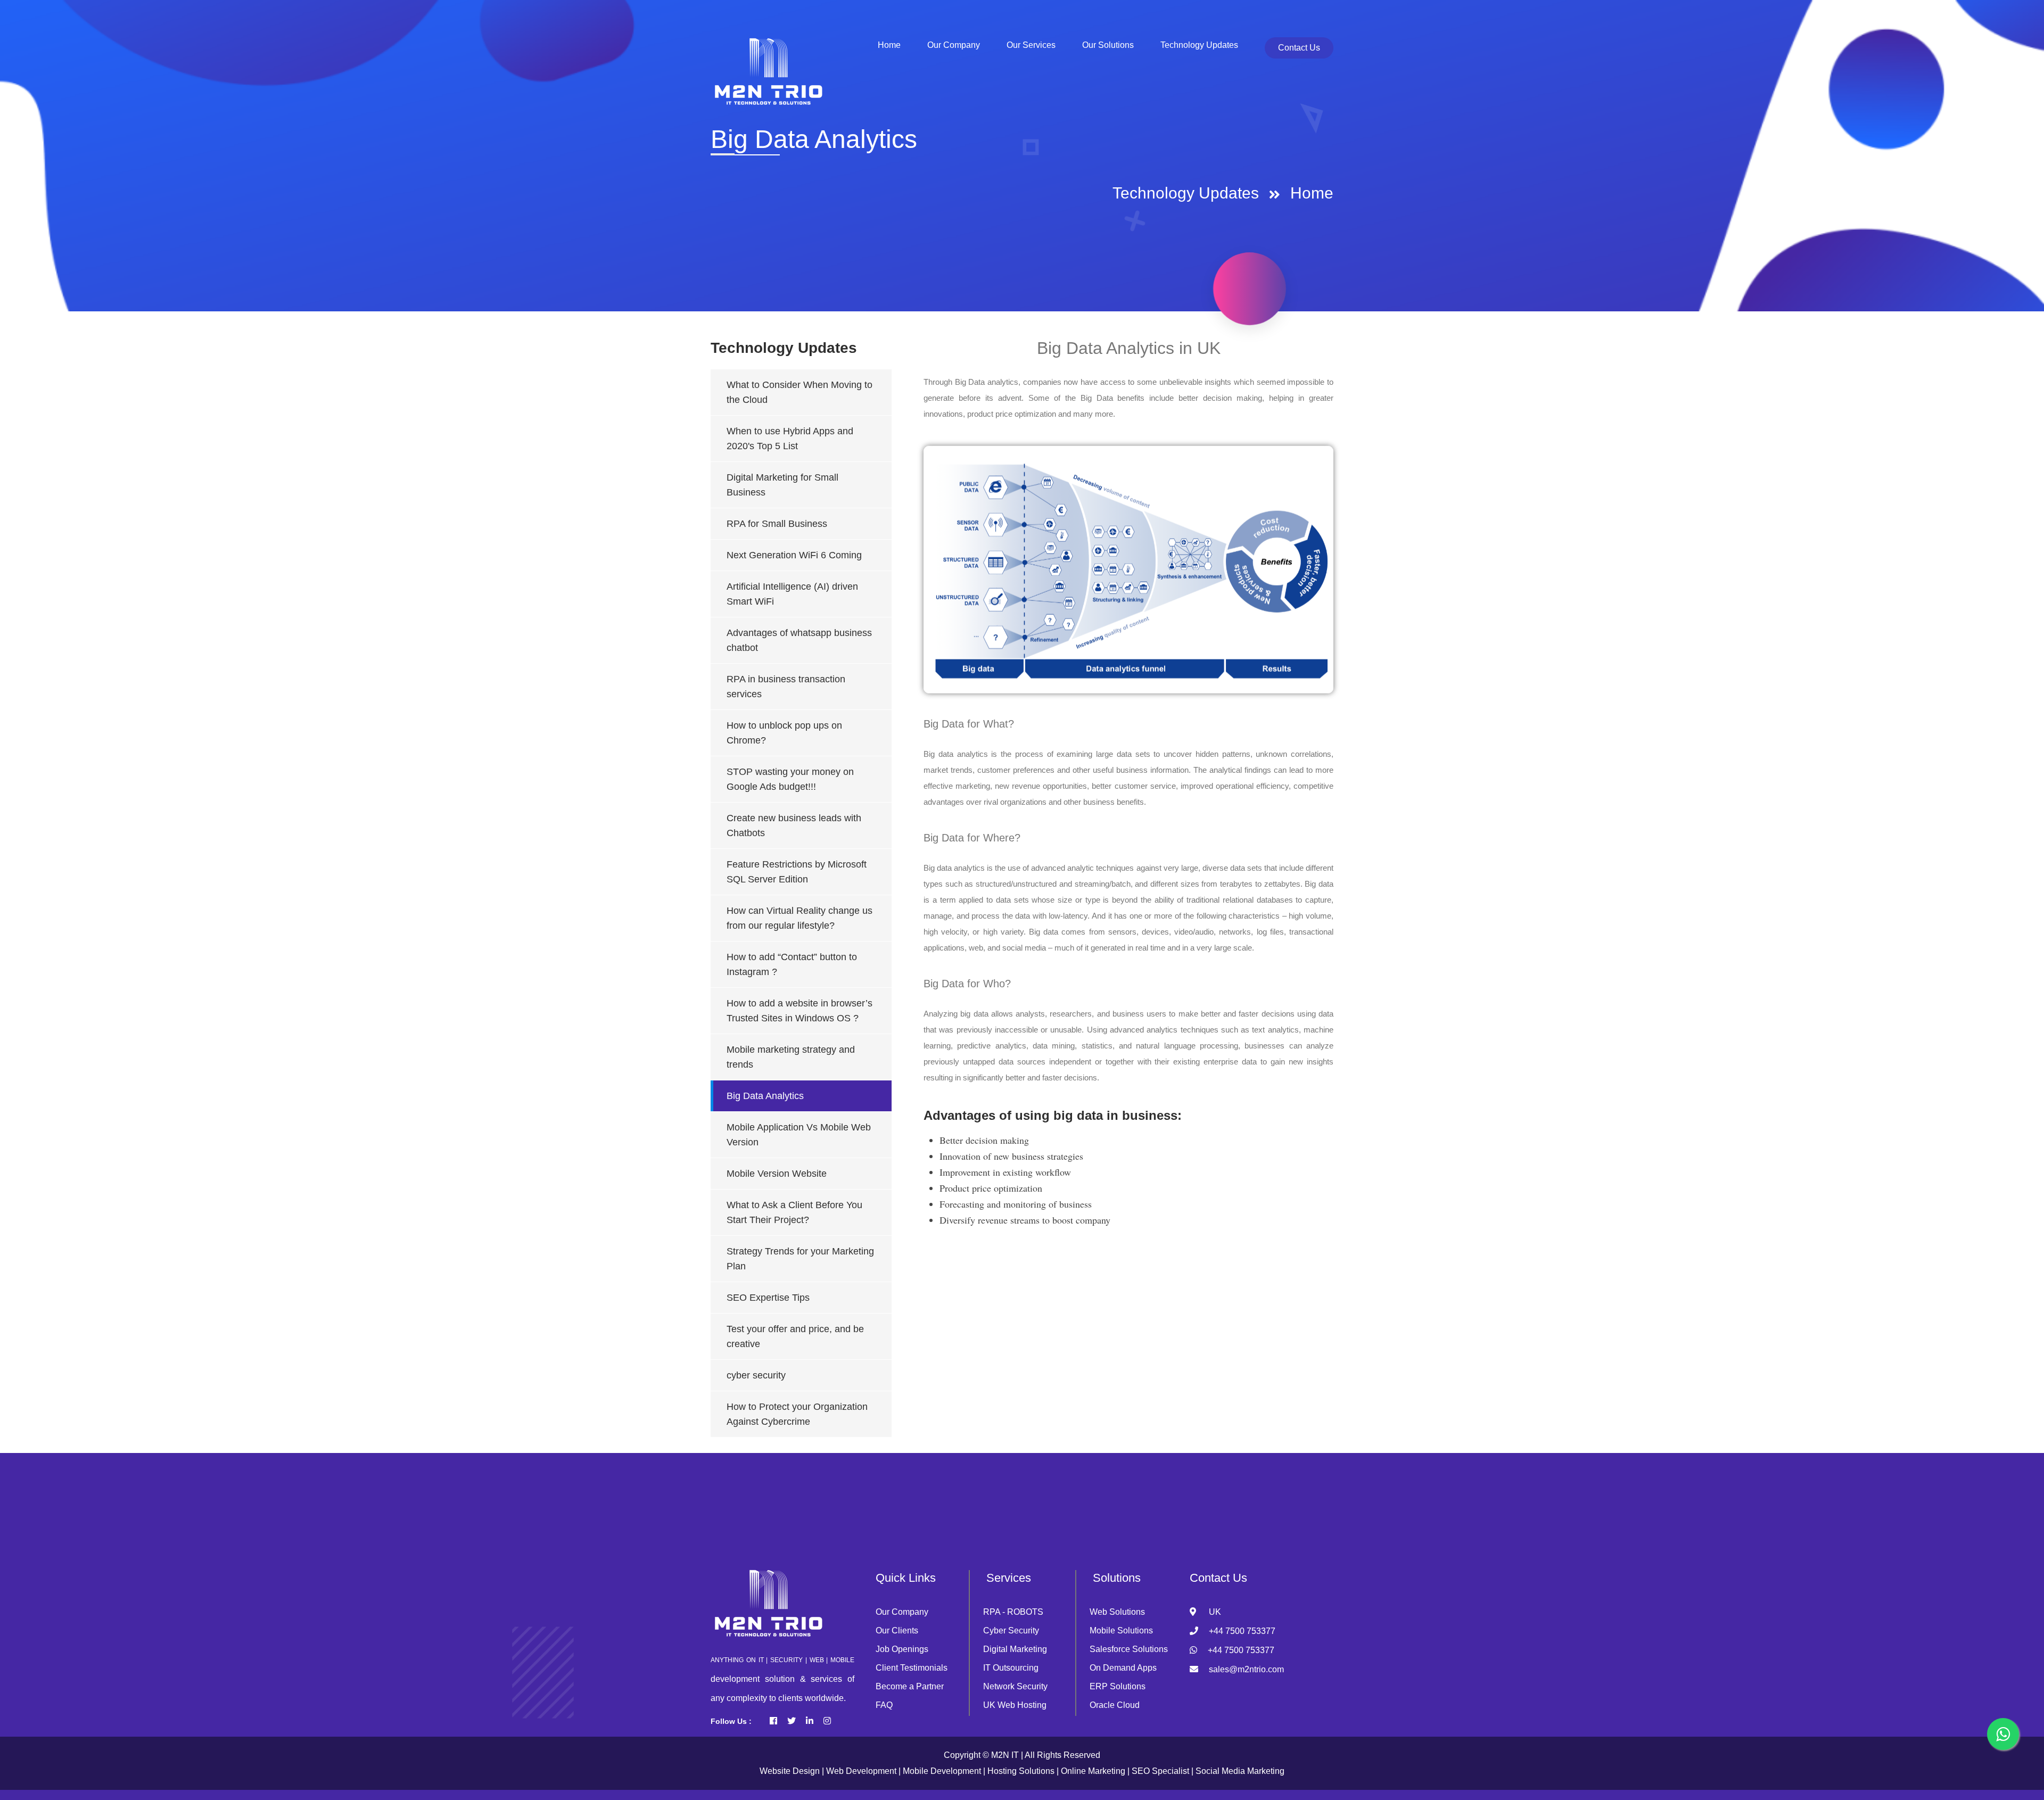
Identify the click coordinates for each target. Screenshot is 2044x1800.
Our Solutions (1108, 45)
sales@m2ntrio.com (1246, 1669)
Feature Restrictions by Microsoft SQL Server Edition (797, 872)
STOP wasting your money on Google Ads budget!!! (790, 779)
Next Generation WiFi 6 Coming (794, 555)
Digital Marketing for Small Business (782, 485)
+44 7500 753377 (1242, 1631)
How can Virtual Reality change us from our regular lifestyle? (800, 918)
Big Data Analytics (765, 1096)
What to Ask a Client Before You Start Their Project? (794, 1212)
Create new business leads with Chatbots (794, 825)
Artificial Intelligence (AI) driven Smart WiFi (792, 594)
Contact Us (1299, 48)
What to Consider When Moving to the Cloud (800, 392)
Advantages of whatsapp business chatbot (799, 640)
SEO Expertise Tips (768, 1298)
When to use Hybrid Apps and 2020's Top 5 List (790, 439)
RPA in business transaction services (786, 687)
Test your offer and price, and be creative (795, 1336)
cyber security (756, 1375)
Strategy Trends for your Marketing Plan (800, 1259)
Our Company (954, 45)
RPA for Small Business (777, 524)
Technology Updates (1199, 45)
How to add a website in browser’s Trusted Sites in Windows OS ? (800, 1011)
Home (1312, 193)
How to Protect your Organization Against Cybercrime (797, 1414)
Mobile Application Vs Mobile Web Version (799, 1135)
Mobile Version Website (777, 1174)
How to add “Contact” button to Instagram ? (792, 964)
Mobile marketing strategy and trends (791, 1057)
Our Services (1031, 45)
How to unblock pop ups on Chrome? (784, 733)
